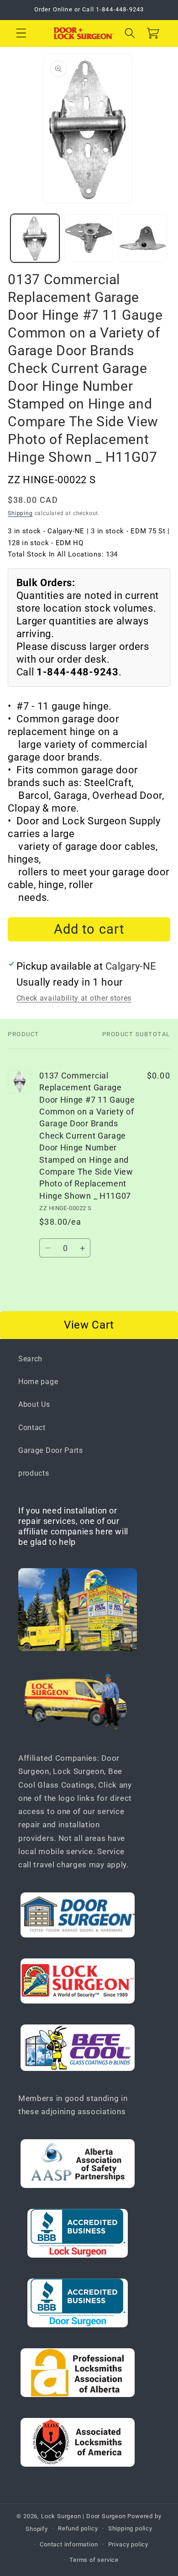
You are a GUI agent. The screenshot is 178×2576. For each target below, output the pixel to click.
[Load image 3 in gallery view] (143, 238)
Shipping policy (130, 2528)
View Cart (89, 1325)
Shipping (20, 513)
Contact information (69, 2544)
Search (30, 1359)
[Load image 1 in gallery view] (35, 238)
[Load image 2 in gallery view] (89, 238)
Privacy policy (128, 2544)
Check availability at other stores (74, 998)
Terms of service (94, 2560)
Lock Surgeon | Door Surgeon (84, 2516)
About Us (34, 1404)
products (34, 1473)
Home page (38, 1382)
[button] (21, 33)
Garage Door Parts (51, 1450)
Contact (32, 1428)
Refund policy (78, 2528)
